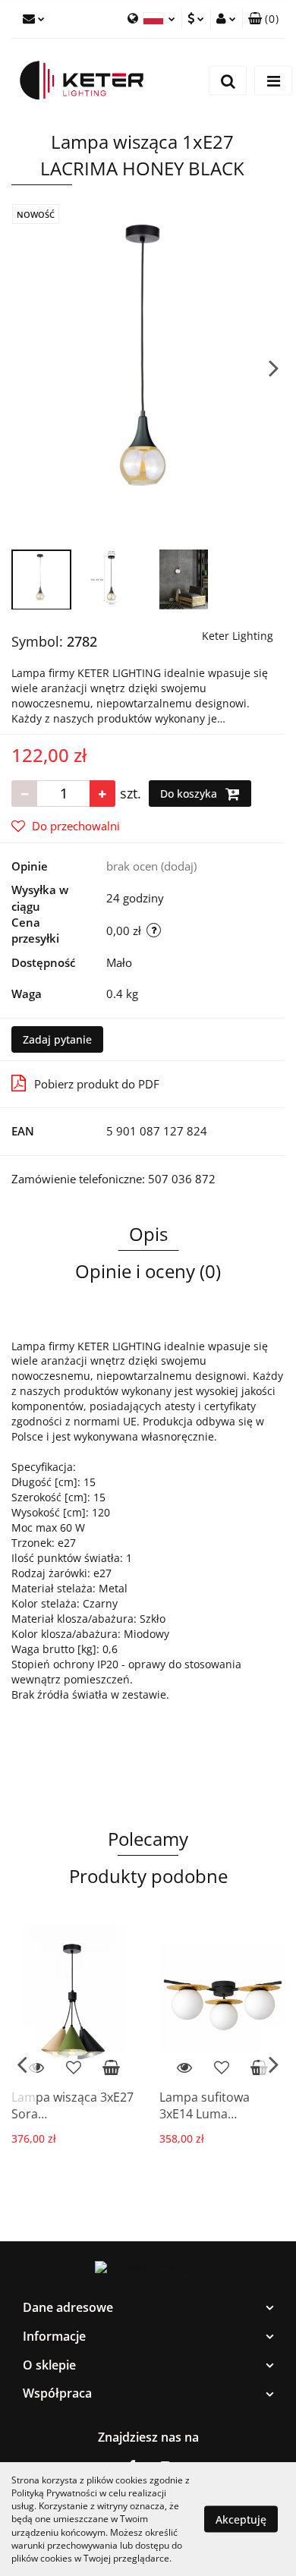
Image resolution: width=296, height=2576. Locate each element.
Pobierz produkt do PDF (97, 1084)
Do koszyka (190, 794)
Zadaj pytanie (57, 1039)
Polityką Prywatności (54, 2493)
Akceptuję (241, 2519)
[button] (148, 2308)
